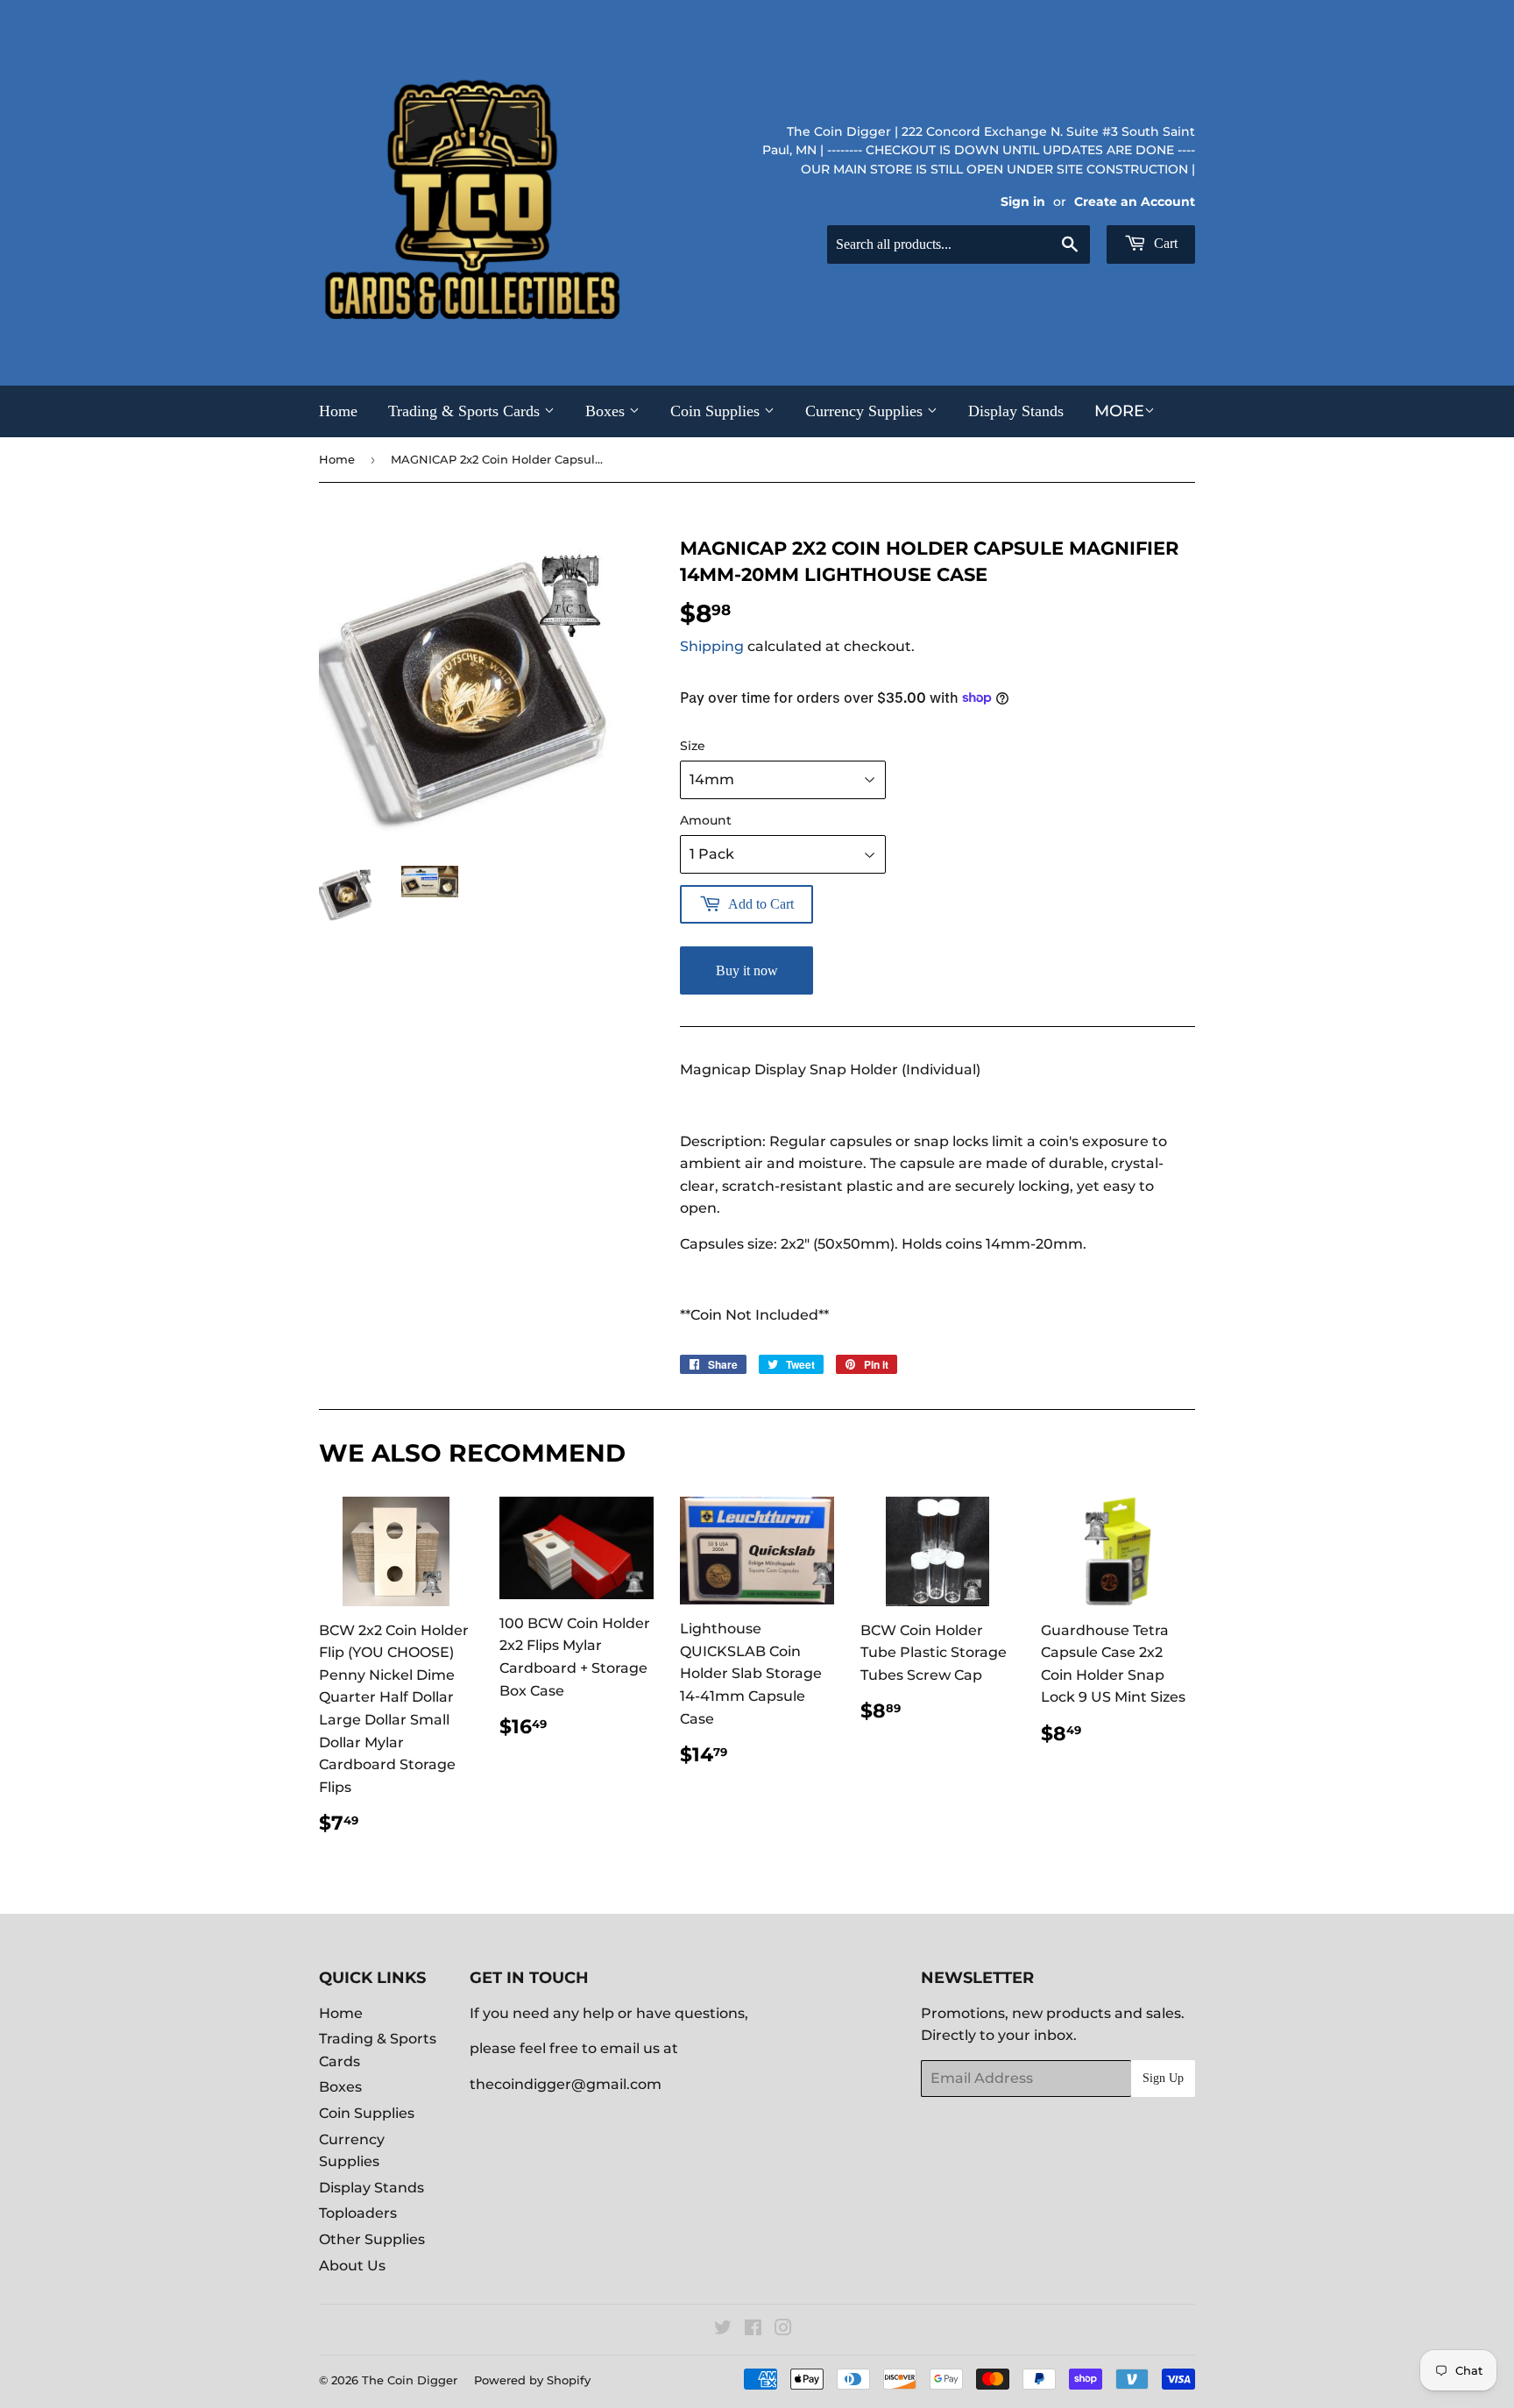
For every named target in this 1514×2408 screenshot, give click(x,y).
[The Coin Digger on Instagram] (783, 2330)
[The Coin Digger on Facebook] (753, 2330)
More (1119, 411)
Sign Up (1163, 2078)
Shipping (712, 646)
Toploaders (358, 2213)
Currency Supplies (866, 411)
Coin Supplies (717, 411)
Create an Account (1135, 202)
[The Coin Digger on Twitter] (723, 2330)
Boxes (607, 411)
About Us (352, 2266)
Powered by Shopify (532, 2380)
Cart (1164, 243)
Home (338, 411)
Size (693, 746)
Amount (706, 820)
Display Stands (1016, 411)
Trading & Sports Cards (466, 411)
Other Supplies (372, 2239)
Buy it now (747, 970)
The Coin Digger (410, 2380)
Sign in (1023, 202)
